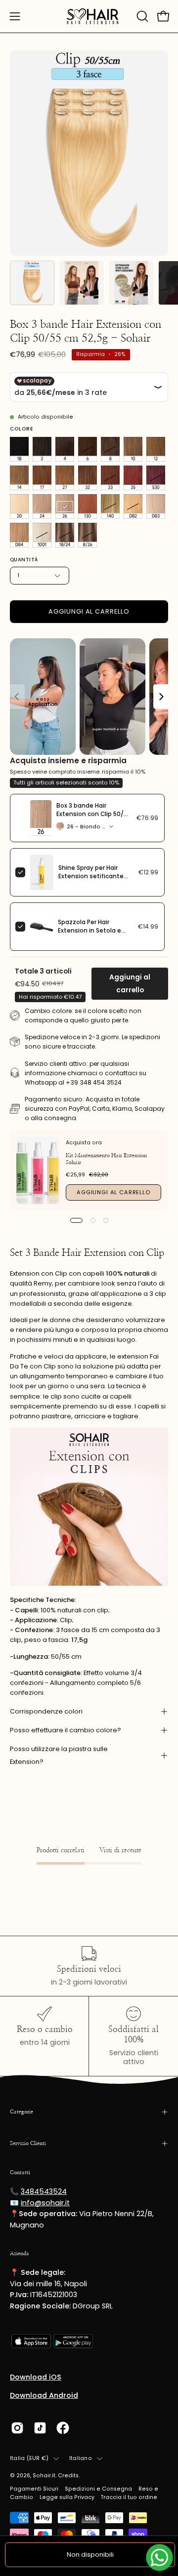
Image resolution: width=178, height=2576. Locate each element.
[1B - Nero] (19, 449)
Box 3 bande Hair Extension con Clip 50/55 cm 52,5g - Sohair (93, 814)
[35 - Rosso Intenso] (133, 478)
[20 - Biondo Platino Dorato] (19, 507)
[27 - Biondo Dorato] (65, 478)
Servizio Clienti (28, 2143)
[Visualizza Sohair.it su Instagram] (17, 2428)
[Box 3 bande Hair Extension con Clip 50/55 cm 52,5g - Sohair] (32, 283)
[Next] (161, 697)
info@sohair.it (45, 2203)
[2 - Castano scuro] (42, 449)
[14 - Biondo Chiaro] (19, 478)
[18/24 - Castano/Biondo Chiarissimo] (65, 535)
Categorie (22, 2112)
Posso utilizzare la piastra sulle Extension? (59, 1755)
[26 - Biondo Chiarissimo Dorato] (65, 507)
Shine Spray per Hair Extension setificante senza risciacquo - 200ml (91, 880)
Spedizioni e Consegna (98, 2489)
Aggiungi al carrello (130, 984)
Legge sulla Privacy (67, 2497)
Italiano (81, 2458)
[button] (141, 16)
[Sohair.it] (89, 16)
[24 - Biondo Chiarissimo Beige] (42, 507)
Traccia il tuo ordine (129, 2497)
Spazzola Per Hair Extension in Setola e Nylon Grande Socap (89, 931)
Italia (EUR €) (29, 2458)
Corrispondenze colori (46, 1711)
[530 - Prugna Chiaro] (156, 478)
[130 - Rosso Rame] (88, 507)
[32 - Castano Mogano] (88, 478)
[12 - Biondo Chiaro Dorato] (156, 449)
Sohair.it (44, 2476)
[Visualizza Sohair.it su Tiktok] (40, 2428)
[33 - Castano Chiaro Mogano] (110, 478)
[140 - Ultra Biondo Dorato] (110, 507)
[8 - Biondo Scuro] (110, 449)
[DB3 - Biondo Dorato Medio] (156, 507)
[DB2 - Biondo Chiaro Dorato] (133, 507)
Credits (68, 2476)
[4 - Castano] (65, 449)
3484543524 (44, 2191)
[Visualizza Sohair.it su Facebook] (63, 2428)
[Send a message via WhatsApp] (159, 2557)
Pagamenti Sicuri (34, 2489)
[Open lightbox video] (43, 697)
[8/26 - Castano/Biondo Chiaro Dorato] (88, 535)
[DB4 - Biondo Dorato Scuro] (19, 535)
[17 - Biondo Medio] (42, 478)
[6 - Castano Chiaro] (88, 449)
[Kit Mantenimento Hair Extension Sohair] (38, 1170)
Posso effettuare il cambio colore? (66, 1730)
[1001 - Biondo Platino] (42, 535)
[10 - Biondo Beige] (133, 449)
